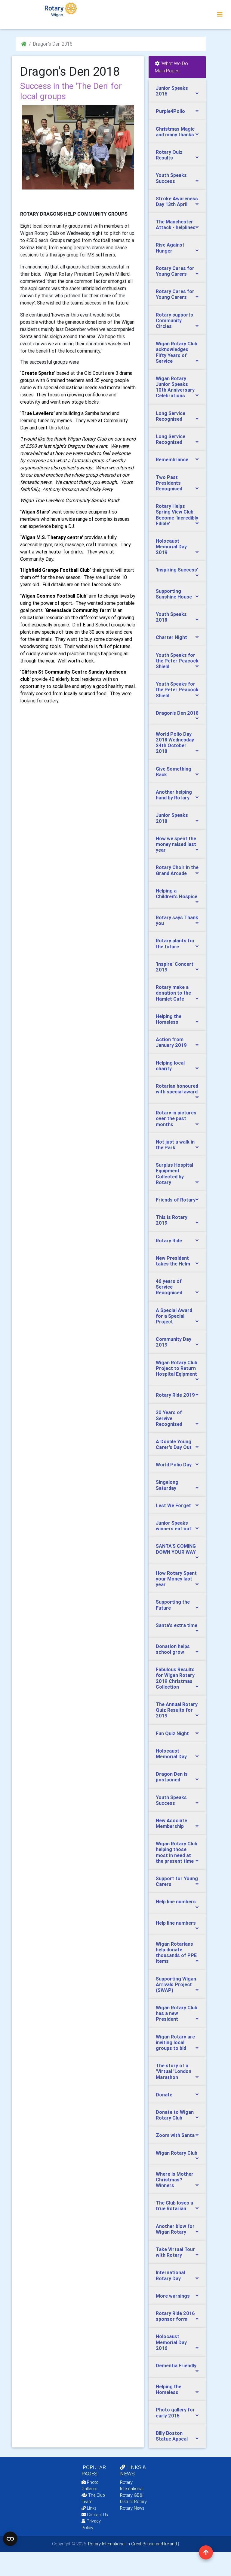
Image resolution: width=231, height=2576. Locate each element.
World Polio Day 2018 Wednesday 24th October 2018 (175, 743)
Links (92, 2508)
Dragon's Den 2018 (177, 713)
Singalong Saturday (167, 1485)
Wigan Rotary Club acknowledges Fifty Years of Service (177, 352)
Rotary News (132, 2508)
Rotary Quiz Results (169, 155)
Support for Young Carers (177, 1881)
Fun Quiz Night (172, 1733)
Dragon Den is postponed (172, 1777)
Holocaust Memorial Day (171, 1754)
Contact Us (97, 2515)
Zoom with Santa (175, 2135)
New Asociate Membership (171, 1823)
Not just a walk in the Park (175, 1145)
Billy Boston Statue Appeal (172, 2436)
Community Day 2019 (174, 1342)
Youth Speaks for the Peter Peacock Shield (177, 661)
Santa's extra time (177, 1625)
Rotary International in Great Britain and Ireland (132, 2544)
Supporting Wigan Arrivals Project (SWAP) (176, 1984)
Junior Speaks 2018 (172, 818)
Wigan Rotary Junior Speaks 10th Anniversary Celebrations (175, 387)
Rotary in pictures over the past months (176, 1118)
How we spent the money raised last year (176, 844)
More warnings (173, 2296)
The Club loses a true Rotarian (174, 2206)
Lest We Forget (173, 1505)
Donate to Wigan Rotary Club (175, 2115)
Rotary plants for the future (175, 943)
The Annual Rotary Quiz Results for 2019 (177, 1710)
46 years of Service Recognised (169, 1287)
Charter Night (171, 637)
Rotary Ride (169, 1241)
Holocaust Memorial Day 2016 (171, 2342)
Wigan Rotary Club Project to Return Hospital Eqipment (177, 1368)
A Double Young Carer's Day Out (174, 1444)
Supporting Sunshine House (174, 594)
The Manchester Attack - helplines (176, 224)
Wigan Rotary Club (177, 2153)
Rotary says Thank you (177, 920)
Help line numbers (176, 1902)
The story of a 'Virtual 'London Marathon (174, 2071)
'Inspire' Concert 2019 (175, 967)
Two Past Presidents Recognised (169, 483)
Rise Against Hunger (170, 248)
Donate (164, 2095)
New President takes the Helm (173, 1261)
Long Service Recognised (171, 416)
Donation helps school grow (173, 1649)
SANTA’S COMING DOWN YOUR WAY (176, 1549)
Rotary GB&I (132, 2495)
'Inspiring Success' (177, 570)
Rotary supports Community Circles (174, 320)
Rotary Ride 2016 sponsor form (175, 2316)
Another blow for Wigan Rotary (175, 2229)
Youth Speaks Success (171, 178)
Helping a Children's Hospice (177, 894)
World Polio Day (174, 1465)
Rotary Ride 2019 (175, 1395)
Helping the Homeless (169, 1019)
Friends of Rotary (176, 1200)
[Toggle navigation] (220, 14)
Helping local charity (170, 1066)
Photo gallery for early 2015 (175, 2412)
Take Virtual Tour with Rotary (175, 2252)
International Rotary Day (170, 2275)
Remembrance (172, 459)
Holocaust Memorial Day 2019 (171, 547)
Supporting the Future (173, 1605)
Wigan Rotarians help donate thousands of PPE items (176, 1953)
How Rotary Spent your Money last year (176, 1579)
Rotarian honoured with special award (177, 1089)
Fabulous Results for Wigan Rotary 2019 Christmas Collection (175, 1678)
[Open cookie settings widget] (10, 2539)
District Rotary (133, 2502)
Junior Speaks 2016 (172, 91)
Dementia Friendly (176, 2365)
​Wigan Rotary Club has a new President (177, 2013)
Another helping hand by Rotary (174, 795)
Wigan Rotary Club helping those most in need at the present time (177, 1852)
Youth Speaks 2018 (171, 617)
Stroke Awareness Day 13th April (177, 201)
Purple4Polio (170, 111)
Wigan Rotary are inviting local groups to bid (175, 2042)
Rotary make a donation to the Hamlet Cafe (173, 993)
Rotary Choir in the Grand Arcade (177, 870)
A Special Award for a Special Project (174, 1316)
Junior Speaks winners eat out (174, 1526)
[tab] (177, 91)
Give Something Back (174, 772)
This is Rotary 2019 (172, 1220)
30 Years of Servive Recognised (169, 1418)
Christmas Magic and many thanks (175, 132)
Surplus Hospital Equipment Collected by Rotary (174, 1174)
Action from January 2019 (171, 1042)
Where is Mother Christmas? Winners (175, 2180)
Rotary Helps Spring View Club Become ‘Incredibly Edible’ (177, 515)
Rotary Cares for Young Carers (175, 271)
